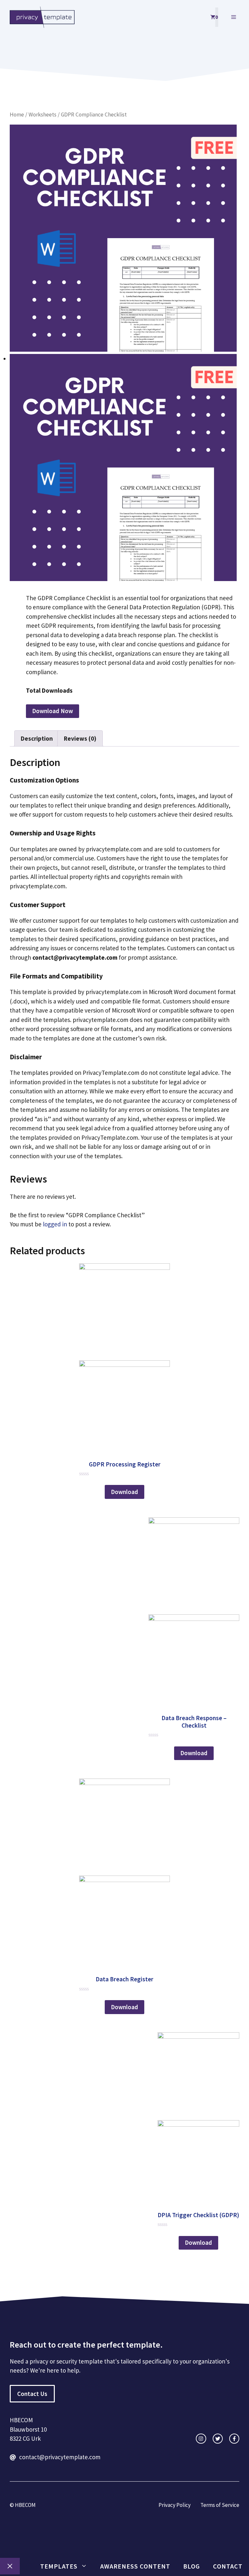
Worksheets (42, 115)
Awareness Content (135, 2566)
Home (17, 115)
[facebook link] (234, 2439)
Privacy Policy (175, 2505)
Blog (192, 2566)
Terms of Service (220, 2505)
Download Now (53, 711)
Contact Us (32, 2394)
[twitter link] (218, 2439)
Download (124, 1492)
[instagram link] (201, 2439)
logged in (55, 1224)
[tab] (37, 738)
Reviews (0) (80, 738)
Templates (59, 2566)
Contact (228, 2566)
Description (37, 738)
